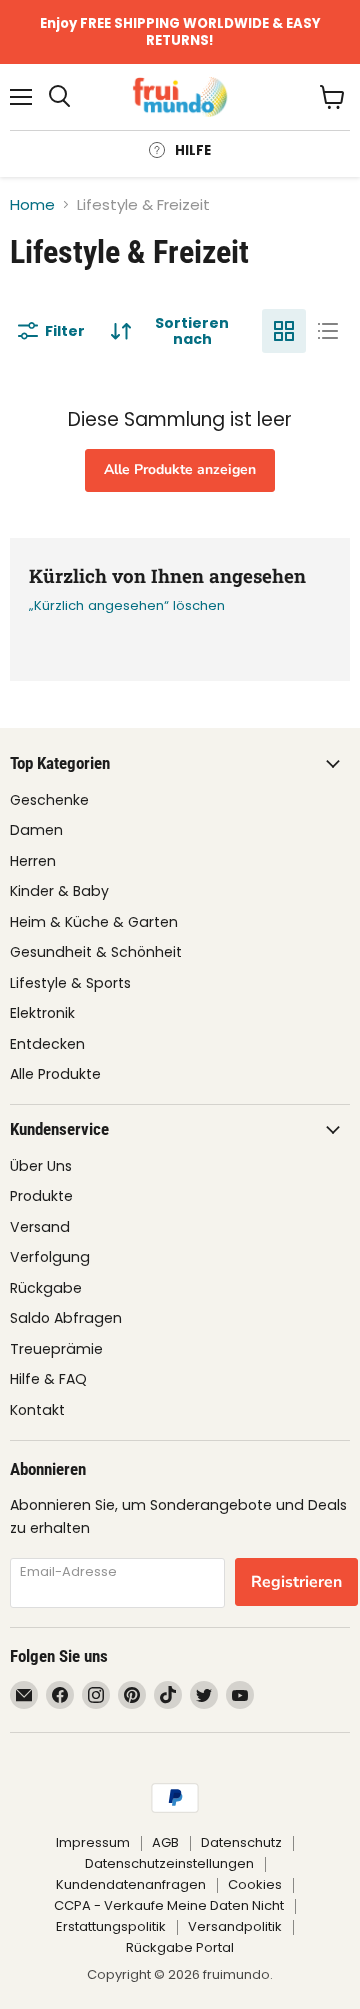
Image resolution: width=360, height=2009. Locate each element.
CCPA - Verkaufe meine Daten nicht (169, 1905)
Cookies (255, 1884)
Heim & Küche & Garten (94, 922)
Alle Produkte (55, 1074)
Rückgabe (46, 1288)
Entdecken (47, 1044)
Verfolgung (50, 1257)
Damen (36, 830)
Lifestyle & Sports (70, 983)
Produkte (41, 1196)
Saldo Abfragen (66, 1318)
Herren (33, 861)
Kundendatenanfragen (131, 1884)
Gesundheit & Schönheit (96, 952)
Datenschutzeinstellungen (169, 1863)
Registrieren (296, 1582)
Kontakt (37, 1410)
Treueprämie (56, 1349)
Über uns (41, 1166)
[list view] (328, 331)
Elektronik (42, 1013)
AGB (165, 1842)
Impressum (93, 1842)
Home (32, 204)
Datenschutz (241, 1842)
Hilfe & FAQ (48, 1379)
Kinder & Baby (59, 891)
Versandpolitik (235, 1926)
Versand (40, 1227)
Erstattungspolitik (111, 1926)
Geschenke (49, 800)
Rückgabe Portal (180, 1947)
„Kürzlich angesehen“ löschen (127, 605)
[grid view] (284, 331)
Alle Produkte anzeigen (180, 469)
